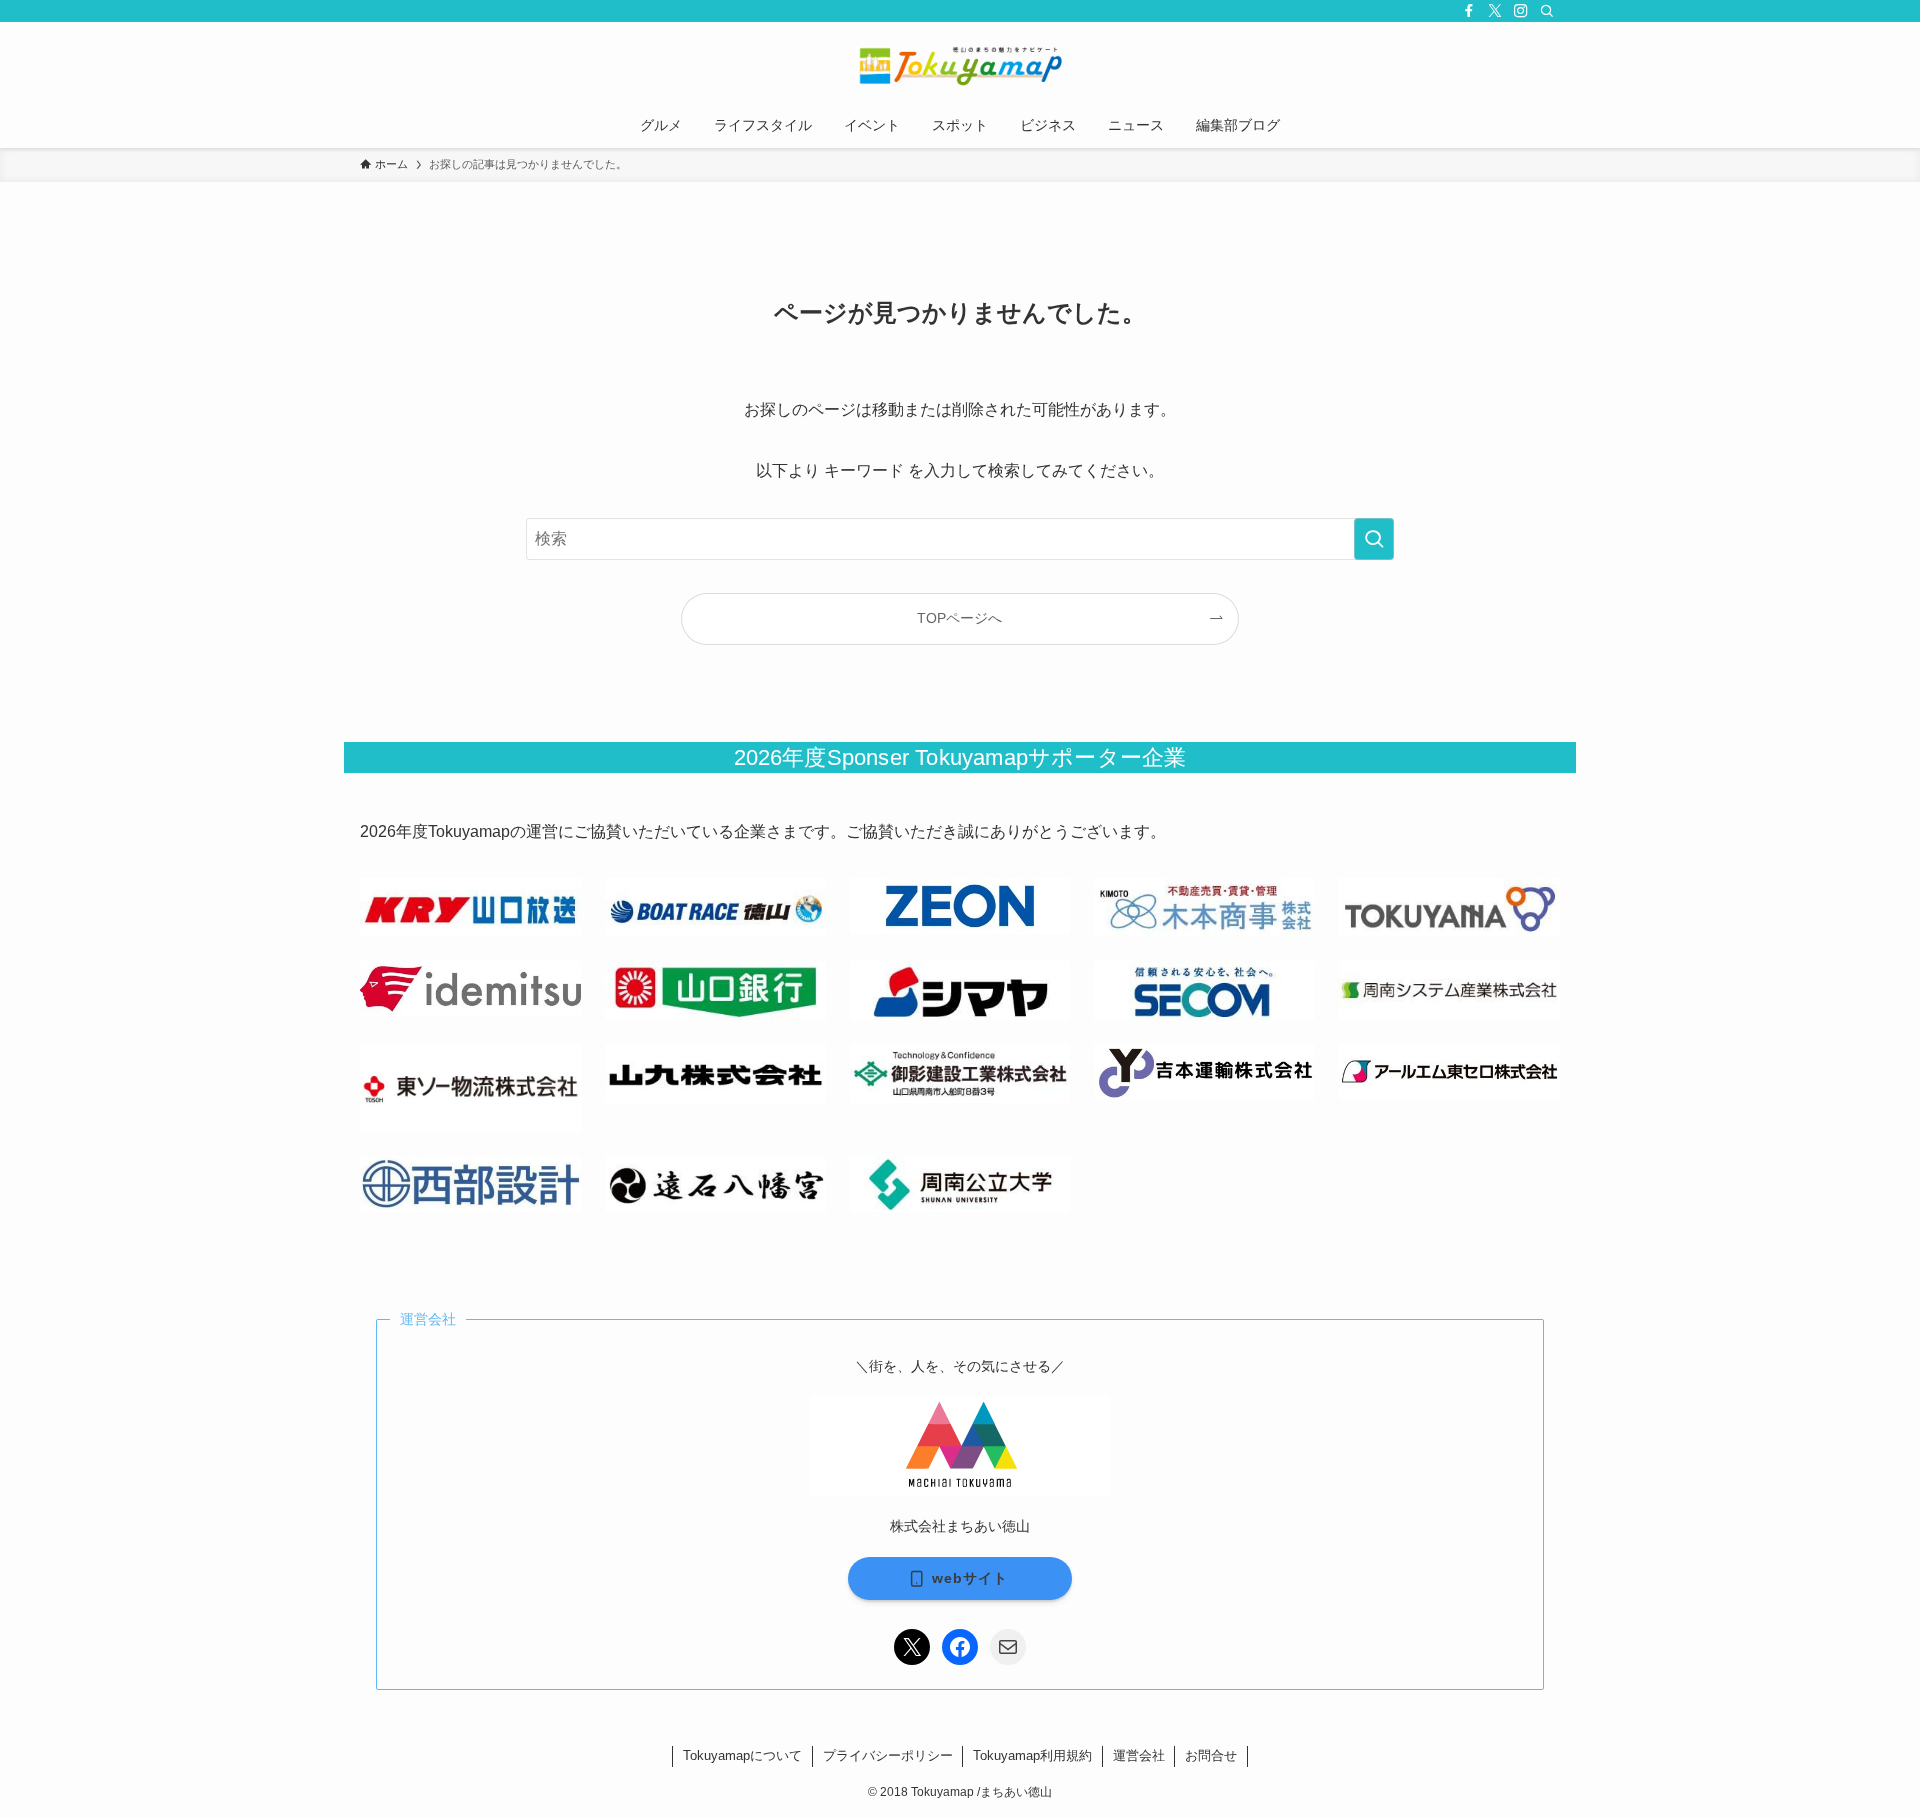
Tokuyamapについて (742, 1755)
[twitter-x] (1495, 11)
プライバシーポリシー (888, 1755)
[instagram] (1521, 11)
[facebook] (1469, 11)
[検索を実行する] (1374, 539)
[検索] (1547, 11)
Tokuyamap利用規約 (1032, 1755)
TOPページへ (959, 618)
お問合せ (1211, 1755)
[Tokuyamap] (960, 66)
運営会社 (1139, 1755)
